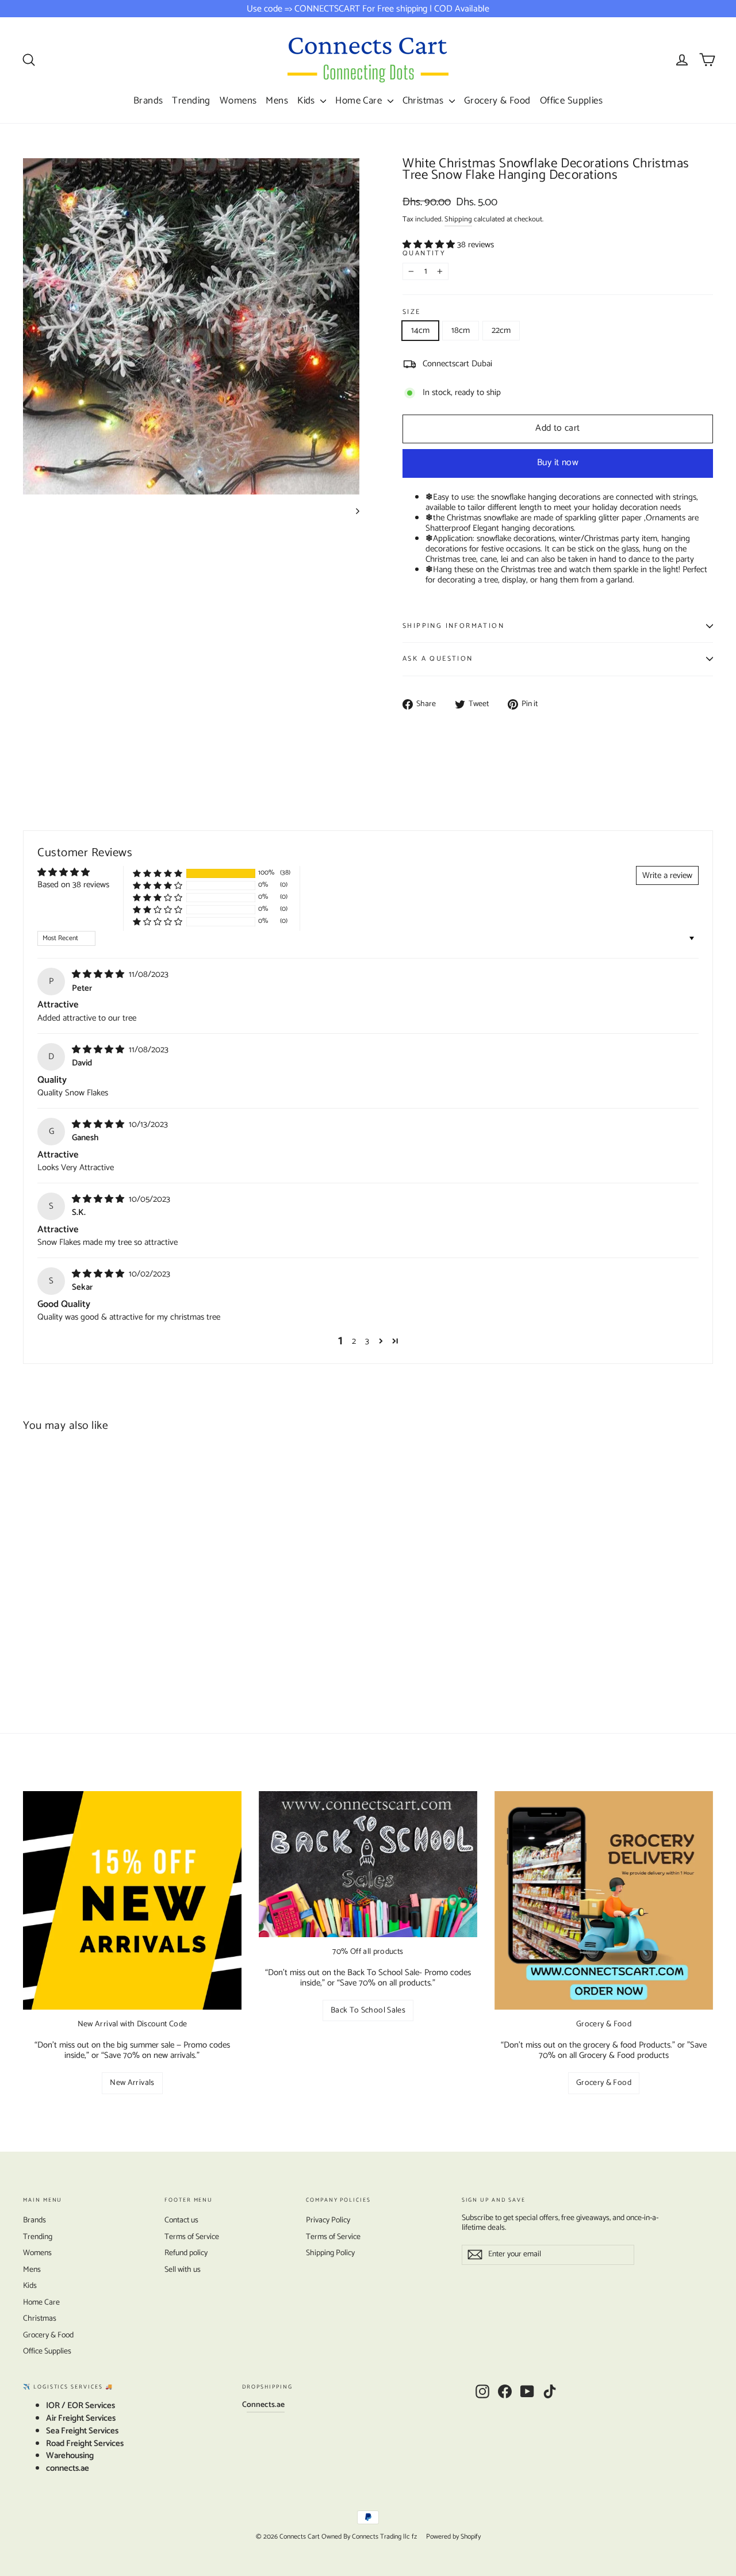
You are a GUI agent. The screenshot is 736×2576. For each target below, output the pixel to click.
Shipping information (453, 626)
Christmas (424, 101)
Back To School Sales (368, 2010)
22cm (501, 330)
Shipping (458, 219)
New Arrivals (132, 2083)
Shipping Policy (330, 2253)
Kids (307, 101)
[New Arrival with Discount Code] (132, 1900)
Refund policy (186, 2253)
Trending (191, 101)
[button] (430, 245)
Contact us (181, 2220)
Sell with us (183, 2270)
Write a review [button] (667, 875)
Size (412, 313)
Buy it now (558, 463)
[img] (99, 974)
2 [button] (354, 1341)
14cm (420, 330)
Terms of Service (192, 2237)
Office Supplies (571, 101)
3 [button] (367, 1341)
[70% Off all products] (368, 1864)
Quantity (424, 254)
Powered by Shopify (453, 2537)
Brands (148, 101)
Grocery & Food (497, 101)
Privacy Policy (328, 2220)
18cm (461, 330)
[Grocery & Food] (604, 1900)
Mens (277, 101)
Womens (238, 101)
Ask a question (438, 659)
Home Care (360, 101)
